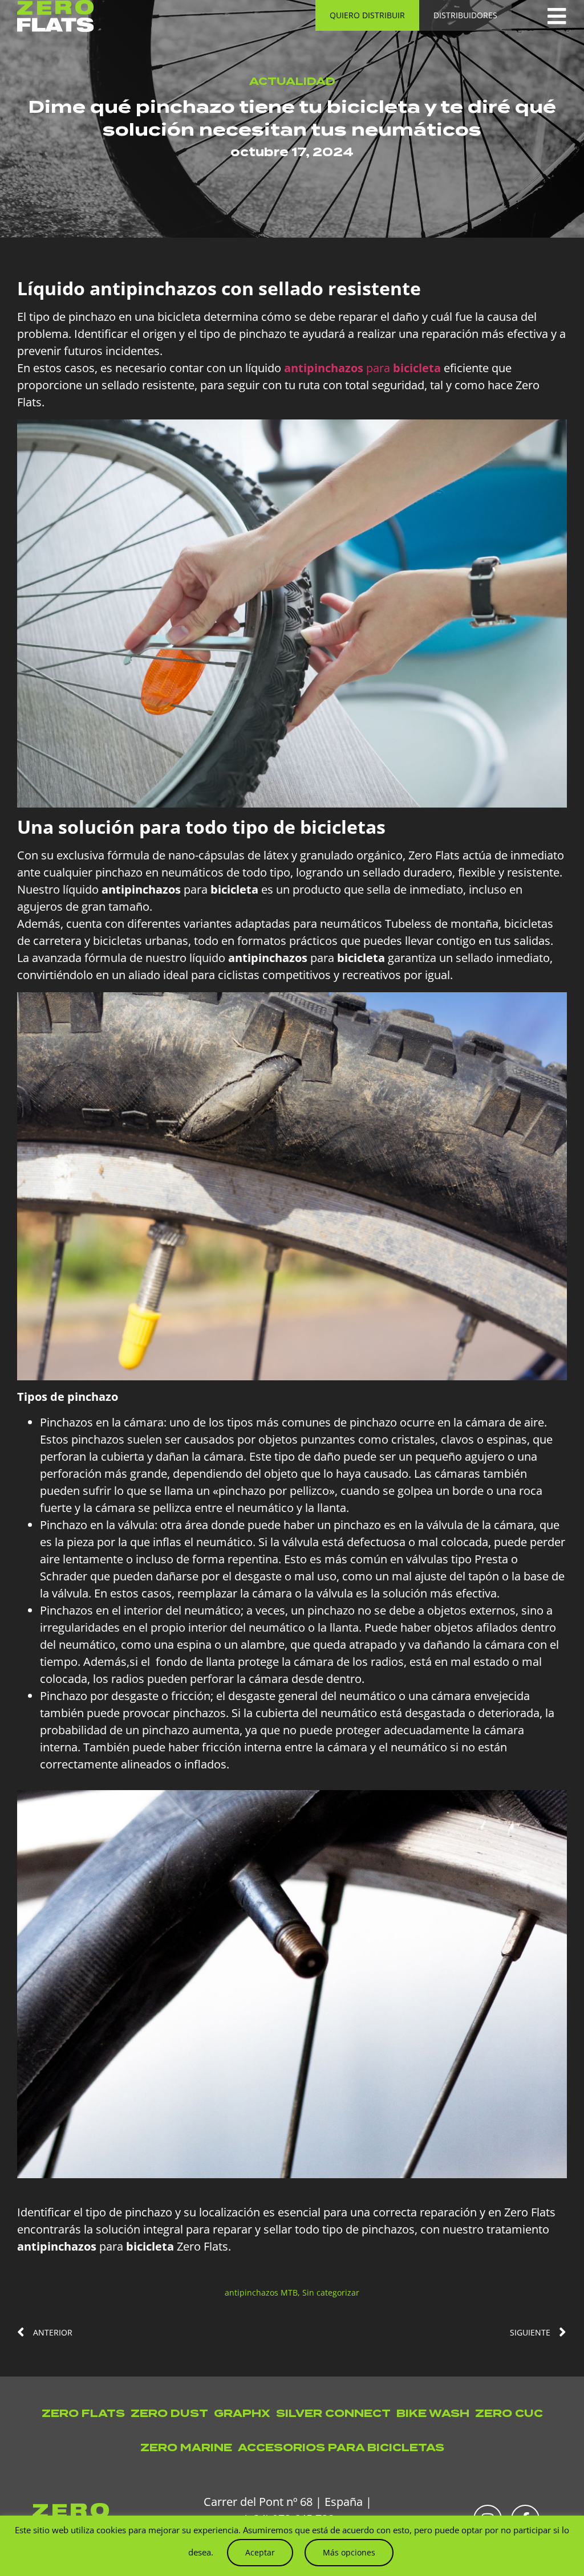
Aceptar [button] (260, 2552)
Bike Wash (433, 2413)
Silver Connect (333, 2413)
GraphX (242, 2413)
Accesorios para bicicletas (341, 2447)
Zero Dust (169, 2413)
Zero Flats (83, 2413)
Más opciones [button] (349, 2552)
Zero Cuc (509, 2413)
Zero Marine (186, 2447)
